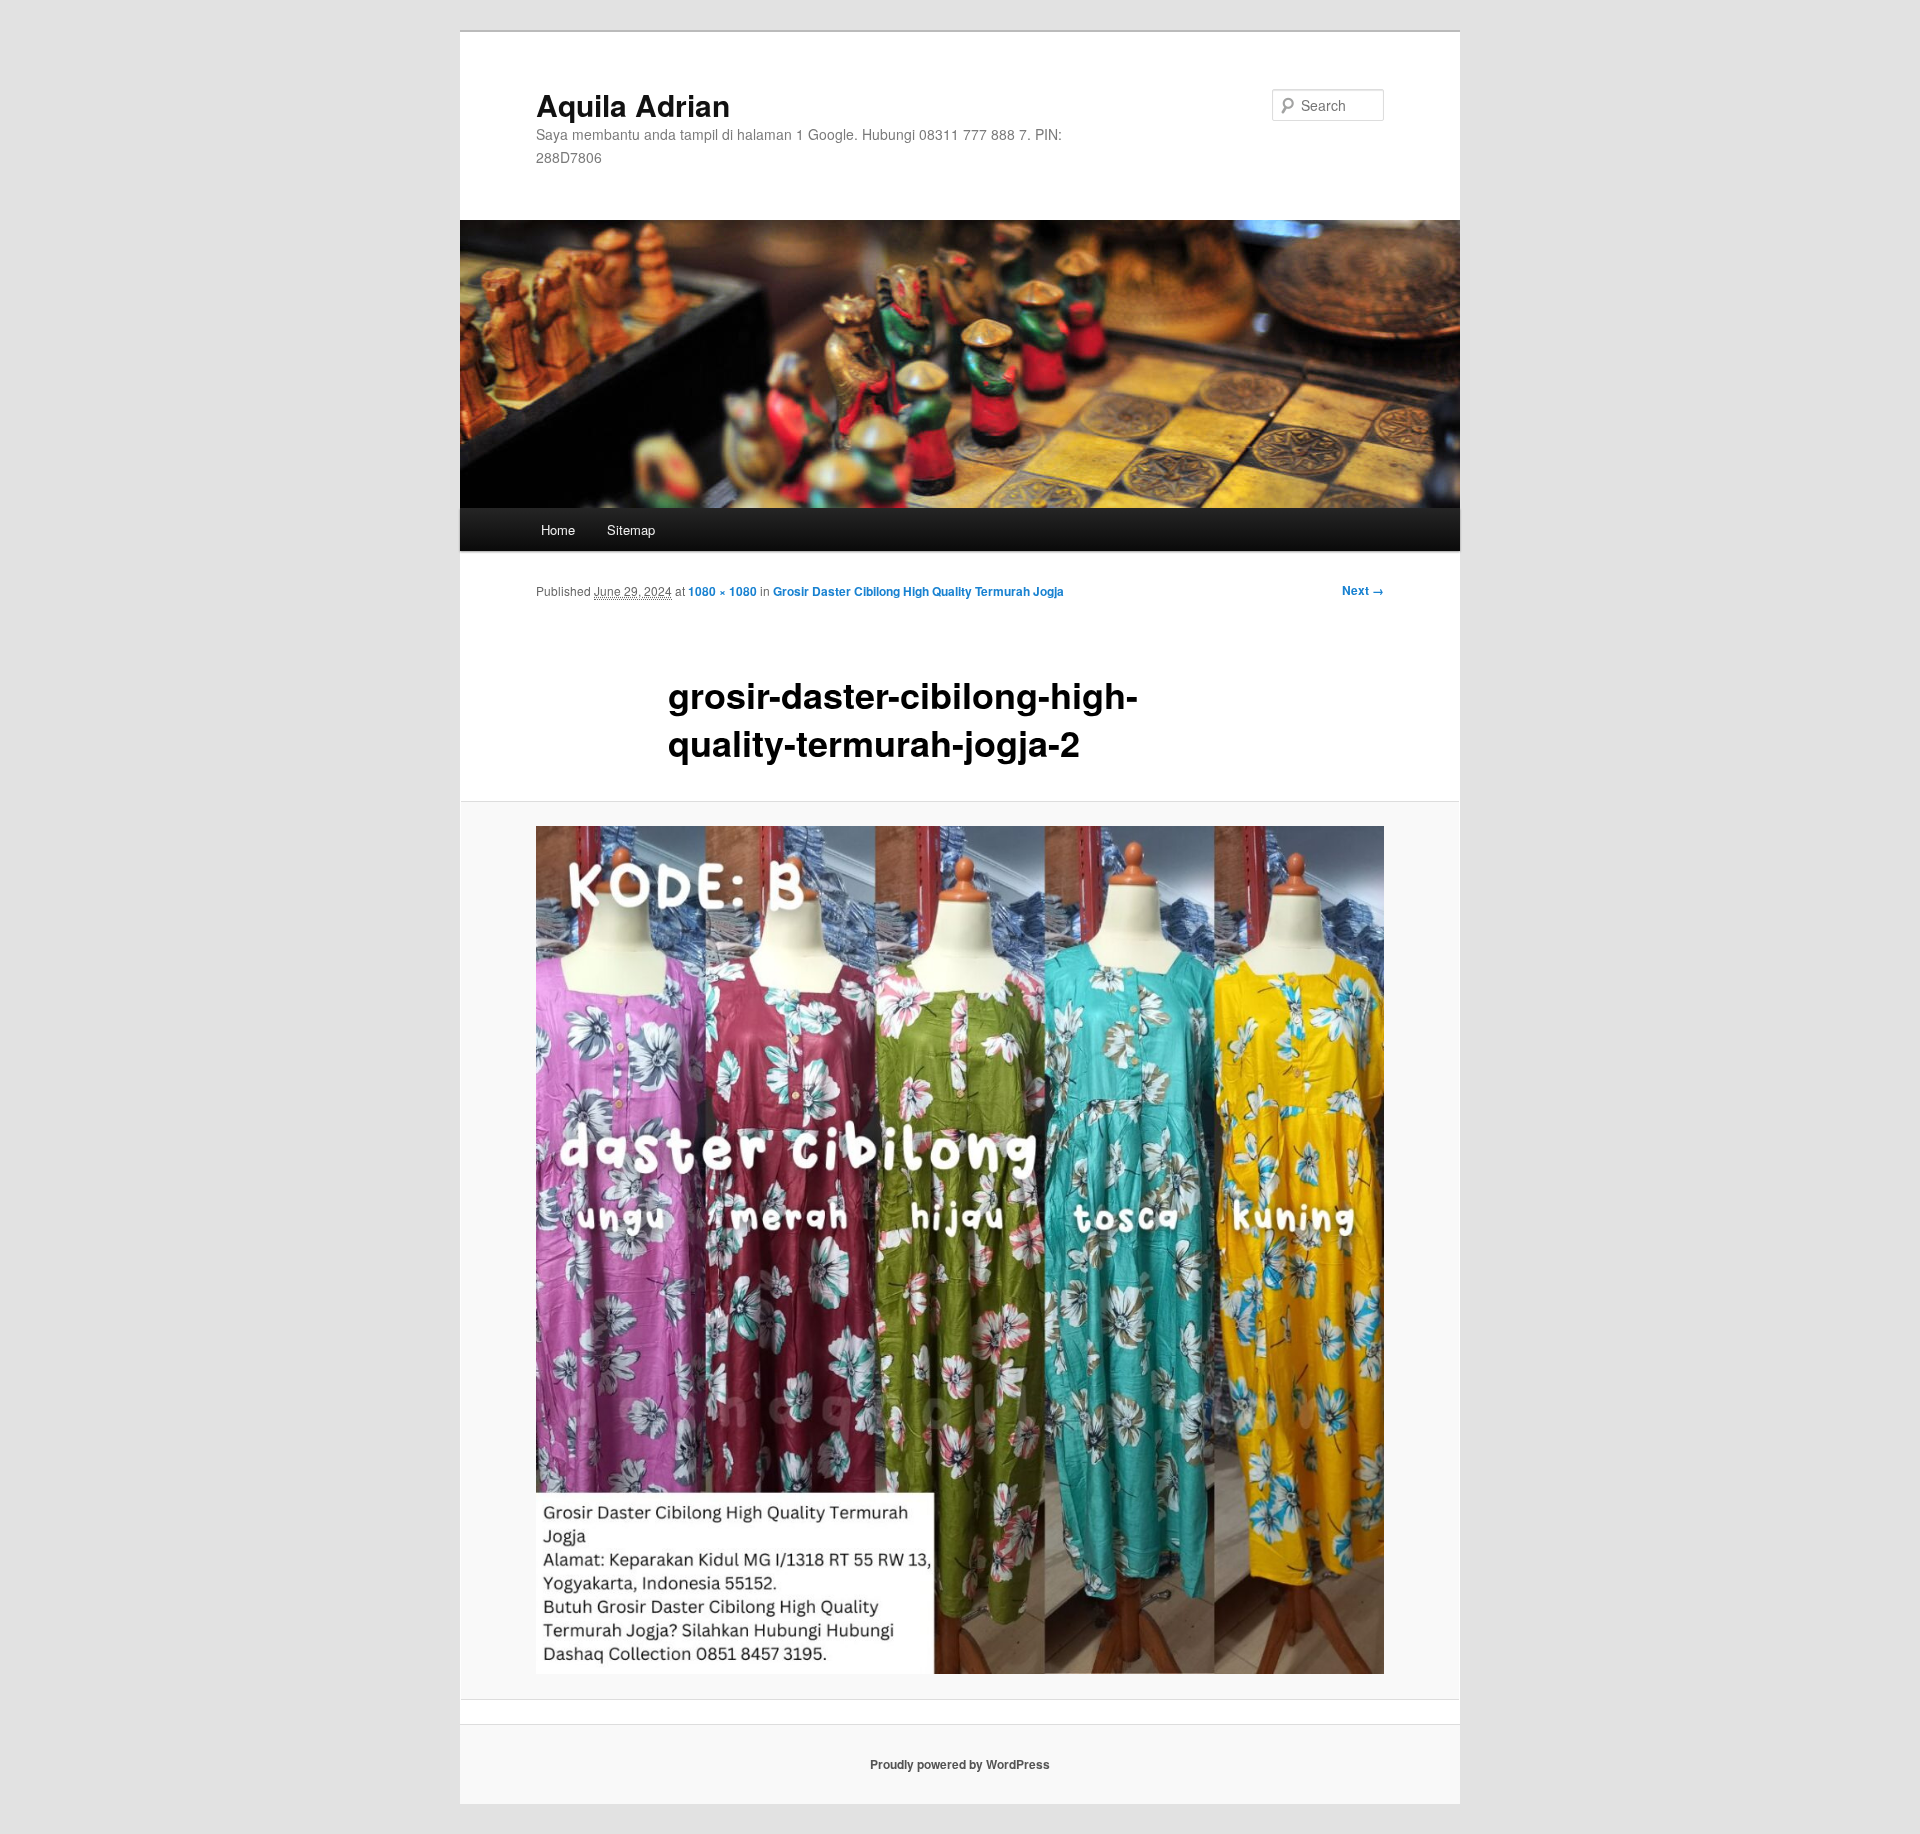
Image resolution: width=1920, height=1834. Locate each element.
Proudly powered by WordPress (960, 1764)
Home (558, 529)
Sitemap (631, 529)
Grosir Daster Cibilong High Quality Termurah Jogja (918, 591)
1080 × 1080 (722, 591)
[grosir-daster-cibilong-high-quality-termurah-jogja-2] (960, 1250)
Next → (1363, 590)
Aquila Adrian (633, 104)
